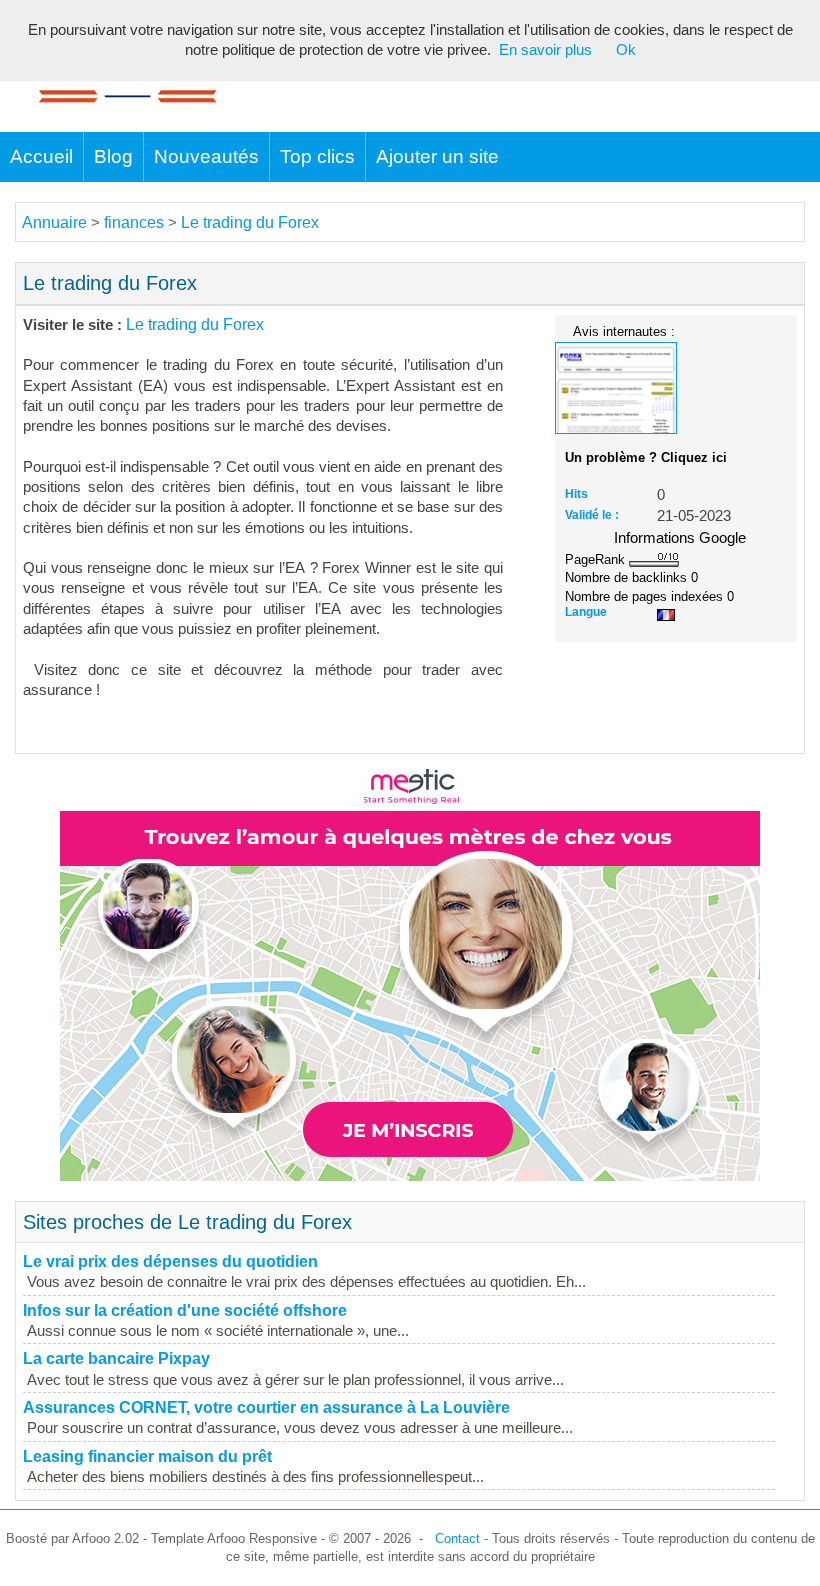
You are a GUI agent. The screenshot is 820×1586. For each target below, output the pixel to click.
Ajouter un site (437, 156)
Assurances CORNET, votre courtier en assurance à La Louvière (266, 1407)
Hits (576, 494)
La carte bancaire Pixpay (116, 1358)
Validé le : (592, 515)
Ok (626, 50)
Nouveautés (206, 156)
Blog (113, 156)
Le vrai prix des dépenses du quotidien (170, 1261)
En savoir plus (545, 50)
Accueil (41, 156)
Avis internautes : (624, 331)
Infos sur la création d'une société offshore (185, 1310)
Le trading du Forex (250, 222)
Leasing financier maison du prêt (147, 1456)
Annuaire (54, 222)
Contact (457, 1538)
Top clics (317, 156)
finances (134, 222)
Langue (586, 612)
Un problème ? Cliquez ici (646, 457)
